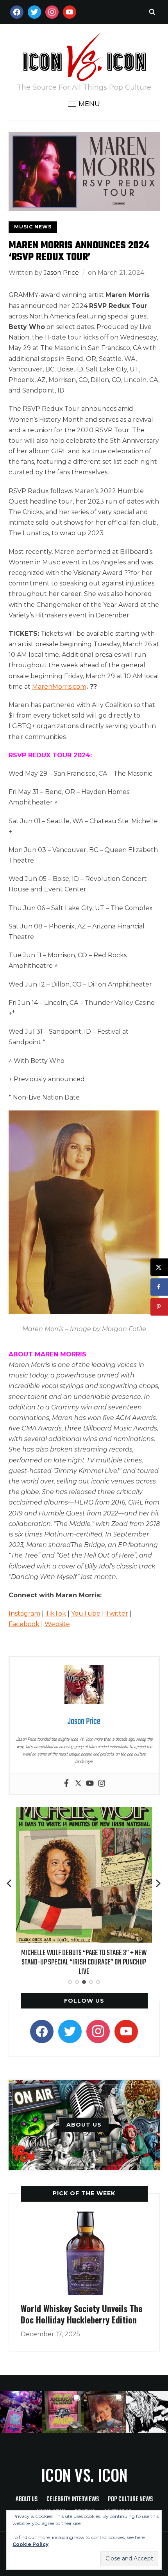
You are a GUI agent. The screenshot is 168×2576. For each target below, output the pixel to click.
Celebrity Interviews (73, 2499)
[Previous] (10, 1883)
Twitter (117, 1613)
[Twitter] (78, 1784)
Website (57, 1624)
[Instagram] (102, 1784)
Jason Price (61, 273)
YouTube (86, 1613)
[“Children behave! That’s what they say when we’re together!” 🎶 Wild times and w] (105, 2412)
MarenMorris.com (59, 687)
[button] (84, 104)
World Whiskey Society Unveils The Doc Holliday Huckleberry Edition (81, 2314)
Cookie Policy (30, 2544)
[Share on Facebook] (159, 1287)
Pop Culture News (130, 2499)
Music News (33, 227)
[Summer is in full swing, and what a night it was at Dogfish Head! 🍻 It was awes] (63, 2412)
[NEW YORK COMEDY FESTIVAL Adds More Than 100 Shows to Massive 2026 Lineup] (84, 1812)
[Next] (158, 1883)
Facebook (24, 1624)
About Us (27, 2499)
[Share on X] (159, 1267)
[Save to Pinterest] (159, 1307)
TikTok (56, 1613)
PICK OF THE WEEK (84, 2193)
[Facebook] (66, 1784)
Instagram (24, 1613)
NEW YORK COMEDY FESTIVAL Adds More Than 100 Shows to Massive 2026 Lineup (84, 1958)
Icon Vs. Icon (84, 2475)
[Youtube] (90, 1784)
